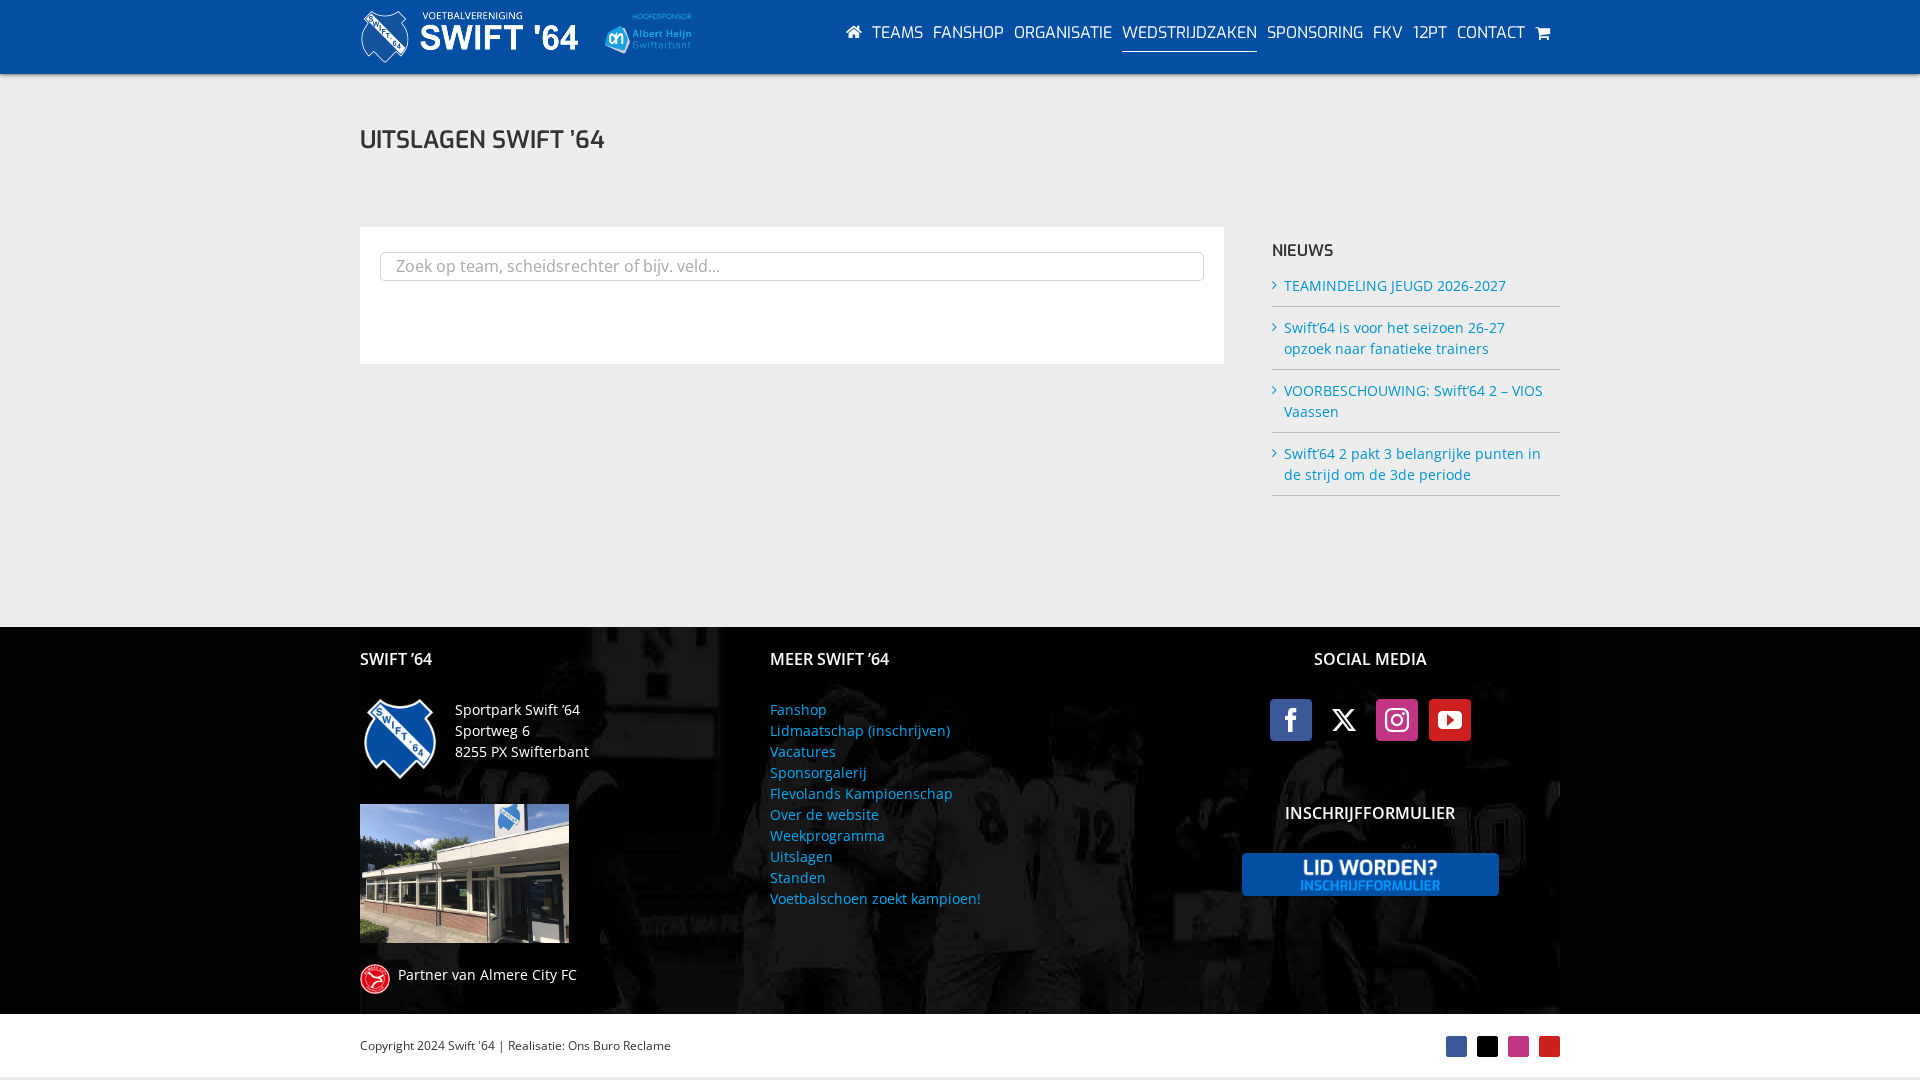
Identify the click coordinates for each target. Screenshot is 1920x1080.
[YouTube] (1450, 720)
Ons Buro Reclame (619, 1045)
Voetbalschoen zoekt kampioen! (875, 898)
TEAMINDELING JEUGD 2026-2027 (1395, 285)
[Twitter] (1344, 720)
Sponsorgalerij (818, 772)
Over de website (824, 814)
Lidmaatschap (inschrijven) (860, 730)
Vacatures (803, 751)
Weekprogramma (827, 835)
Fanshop (798, 709)
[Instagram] (1397, 720)
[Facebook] (1291, 720)
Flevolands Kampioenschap (861, 793)
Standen (798, 877)
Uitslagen (801, 856)
